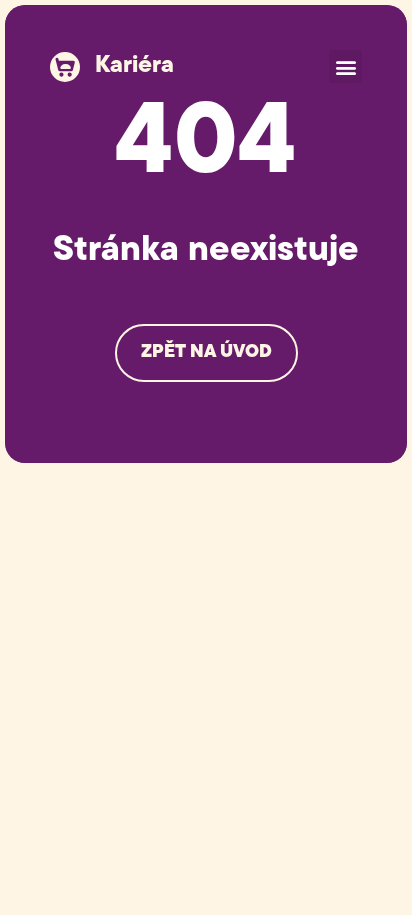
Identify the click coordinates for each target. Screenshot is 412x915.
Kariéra (134, 66)
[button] (345, 66)
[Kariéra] (65, 67)
